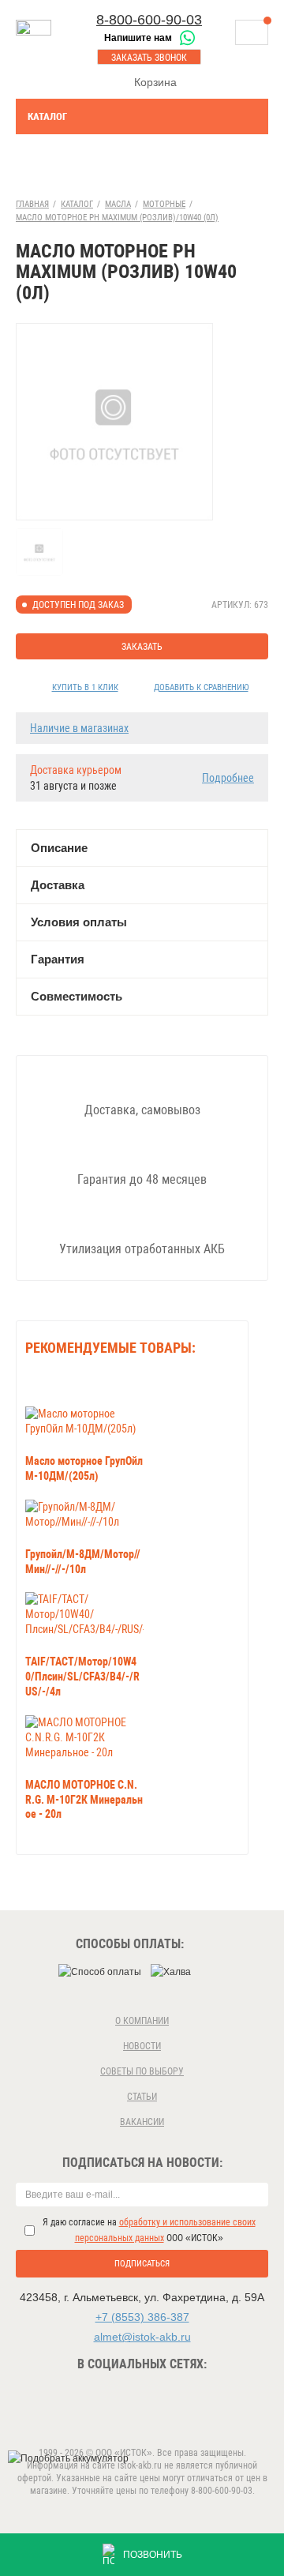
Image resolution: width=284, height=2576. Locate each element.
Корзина (155, 82)
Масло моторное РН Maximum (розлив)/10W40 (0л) (117, 218)
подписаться (142, 2264)
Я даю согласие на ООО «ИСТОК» (149, 2230)
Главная (32, 204)
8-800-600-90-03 (149, 20)
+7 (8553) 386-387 (142, 2317)
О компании (142, 2021)
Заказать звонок (149, 58)
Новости (142, 2046)
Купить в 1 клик (85, 687)
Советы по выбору (142, 2071)
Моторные (164, 204)
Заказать (142, 647)
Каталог (47, 116)
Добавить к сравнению (201, 687)
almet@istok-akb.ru (142, 2337)
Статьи (142, 2097)
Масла (118, 204)
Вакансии (142, 2122)
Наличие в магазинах (79, 728)
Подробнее (228, 778)
